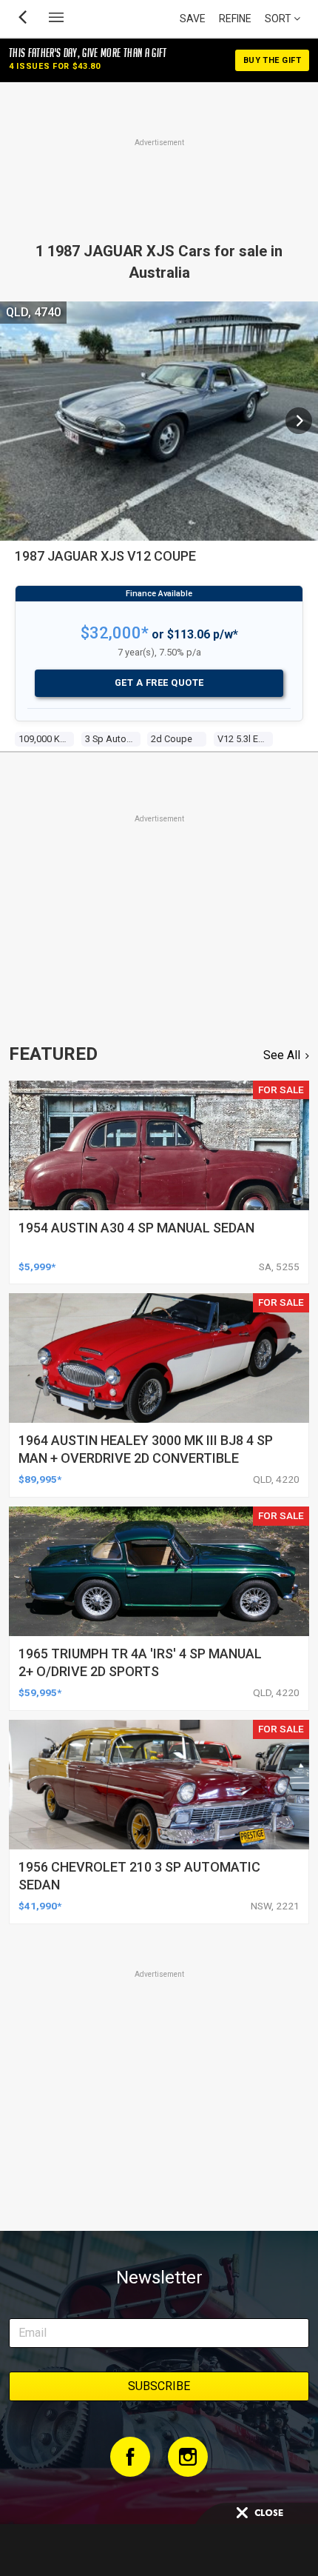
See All (282, 1055)
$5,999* (37, 1267)
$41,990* (40, 1906)
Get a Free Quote (159, 683)
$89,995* (40, 1479)
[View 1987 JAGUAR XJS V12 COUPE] (299, 421)
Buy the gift (272, 60)
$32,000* (115, 633)
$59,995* (40, 1692)
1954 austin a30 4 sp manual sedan (136, 1228)
